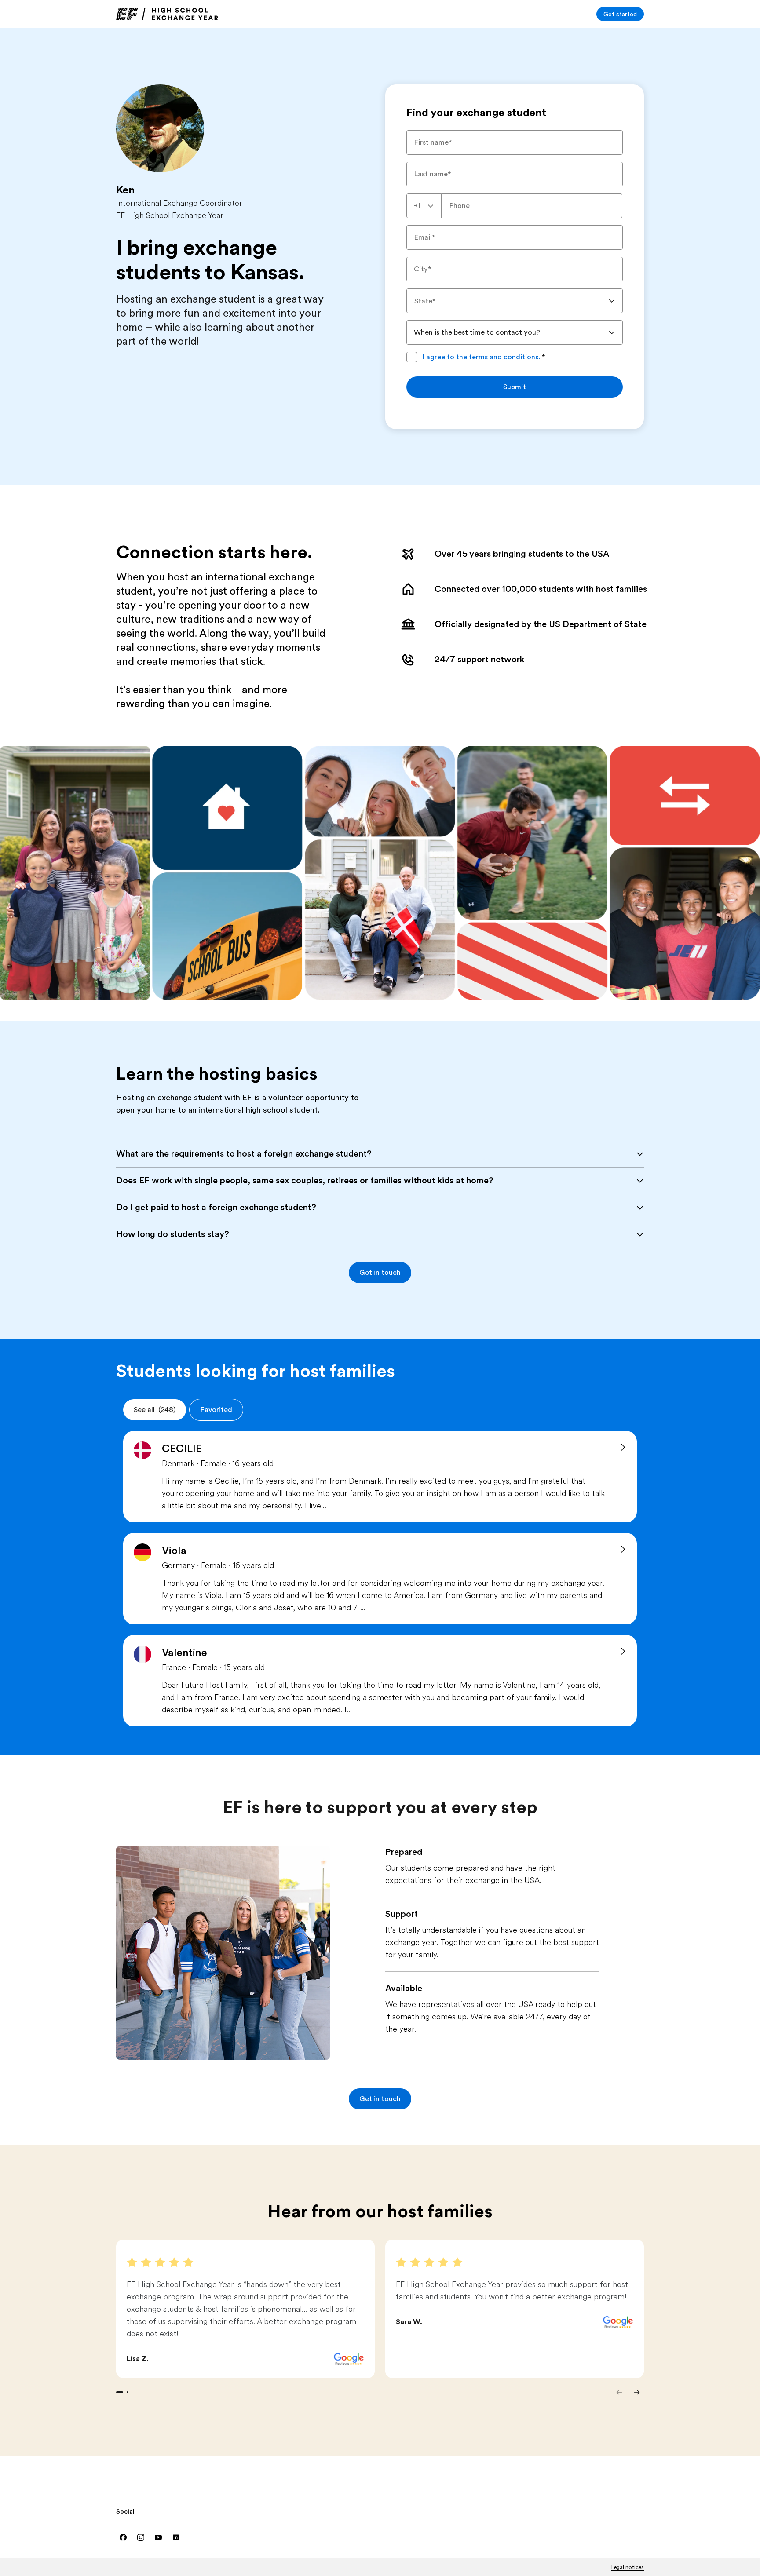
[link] (167, 14)
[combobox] (424, 206)
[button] (380, 1273)
